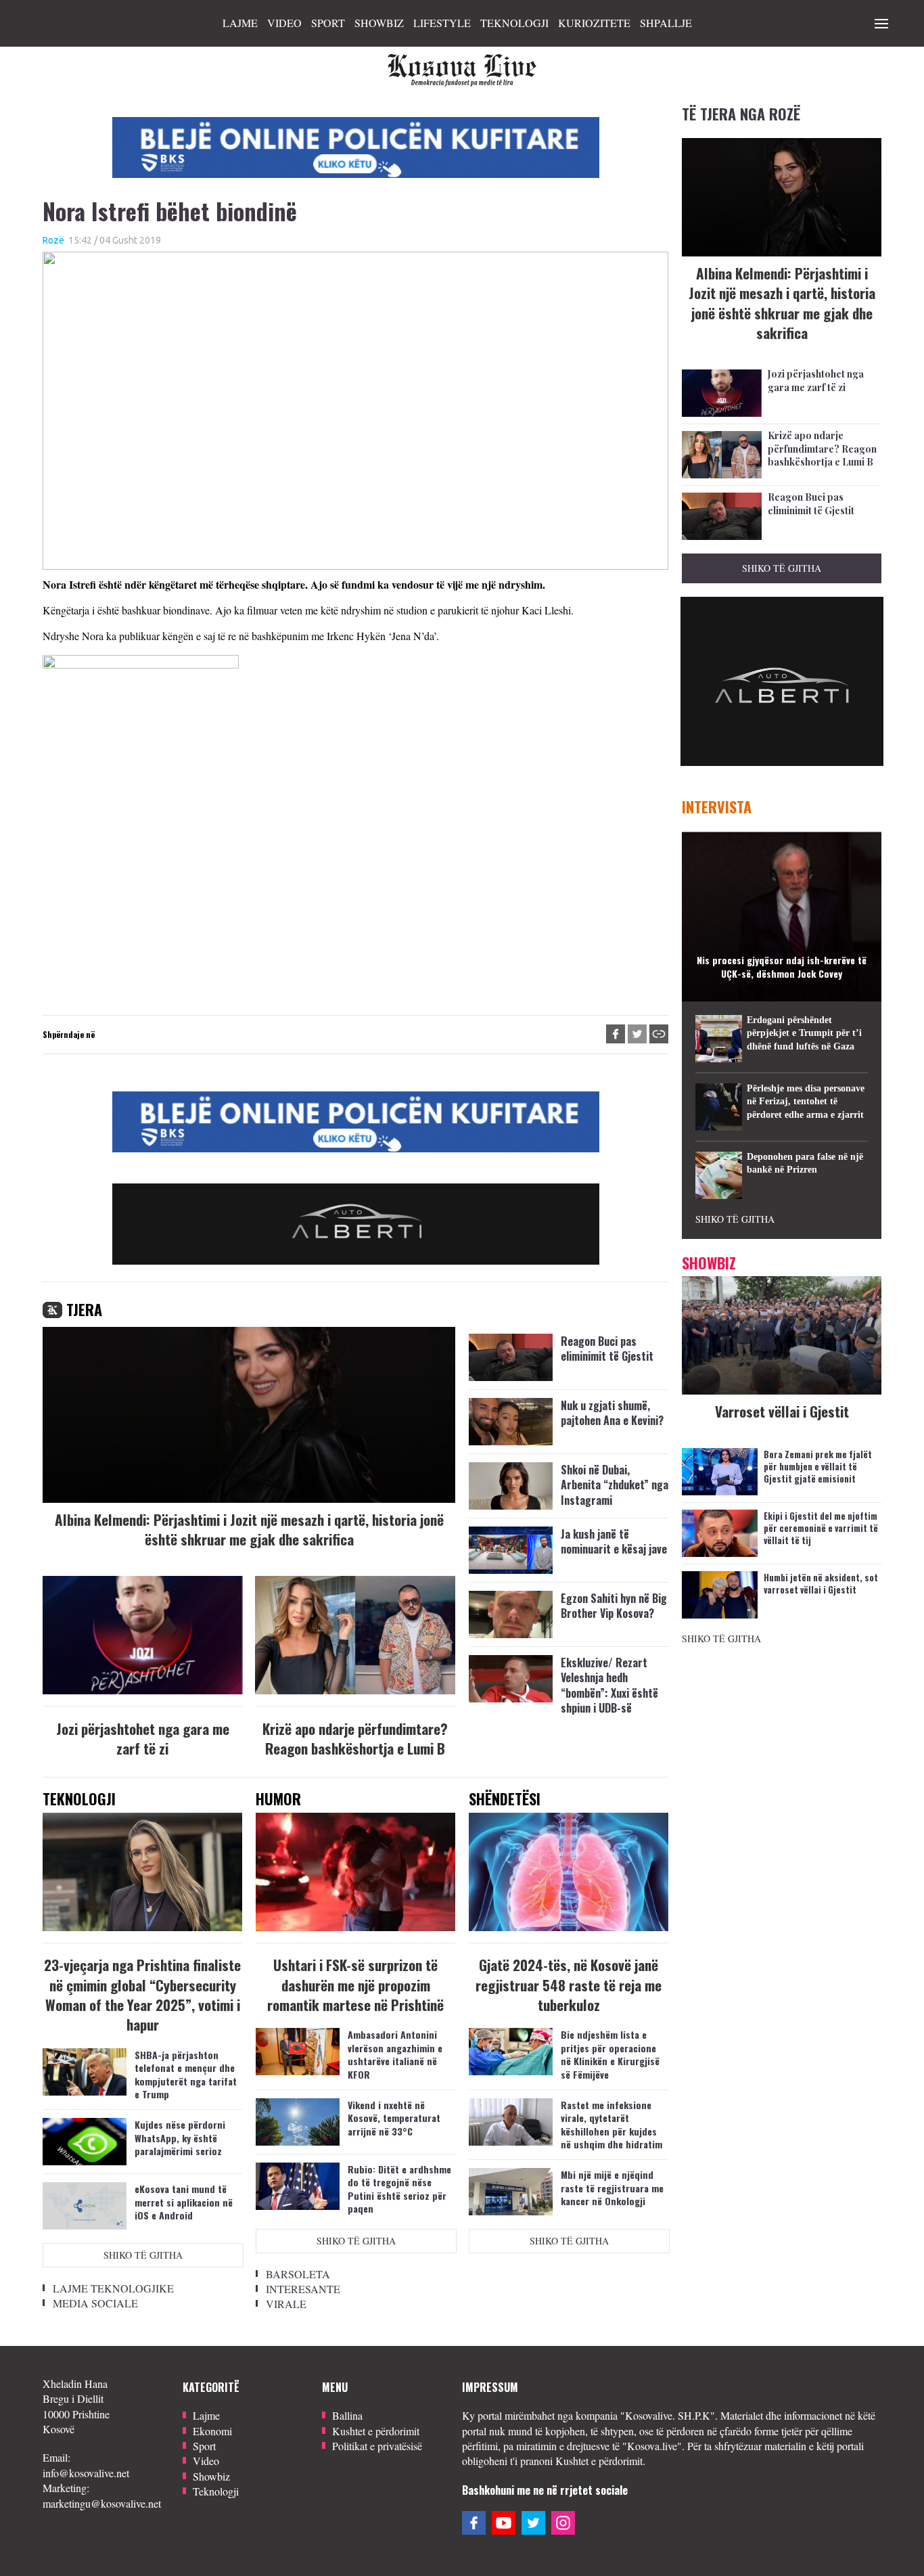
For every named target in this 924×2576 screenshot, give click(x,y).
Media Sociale (95, 2303)
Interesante (303, 2289)
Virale (286, 2304)
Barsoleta (298, 2274)
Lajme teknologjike (113, 2288)
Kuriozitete (594, 23)
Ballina (347, 2415)
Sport (328, 23)
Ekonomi (212, 2431)
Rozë (53, 240)
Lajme (240, 23)
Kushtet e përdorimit (376, 2431)
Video (284, 23)
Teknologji (514, 23)
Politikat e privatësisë (377, 2446)
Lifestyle (442, 23)
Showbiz (379, 23)
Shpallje (666, 23)
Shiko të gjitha (143, 2255)
